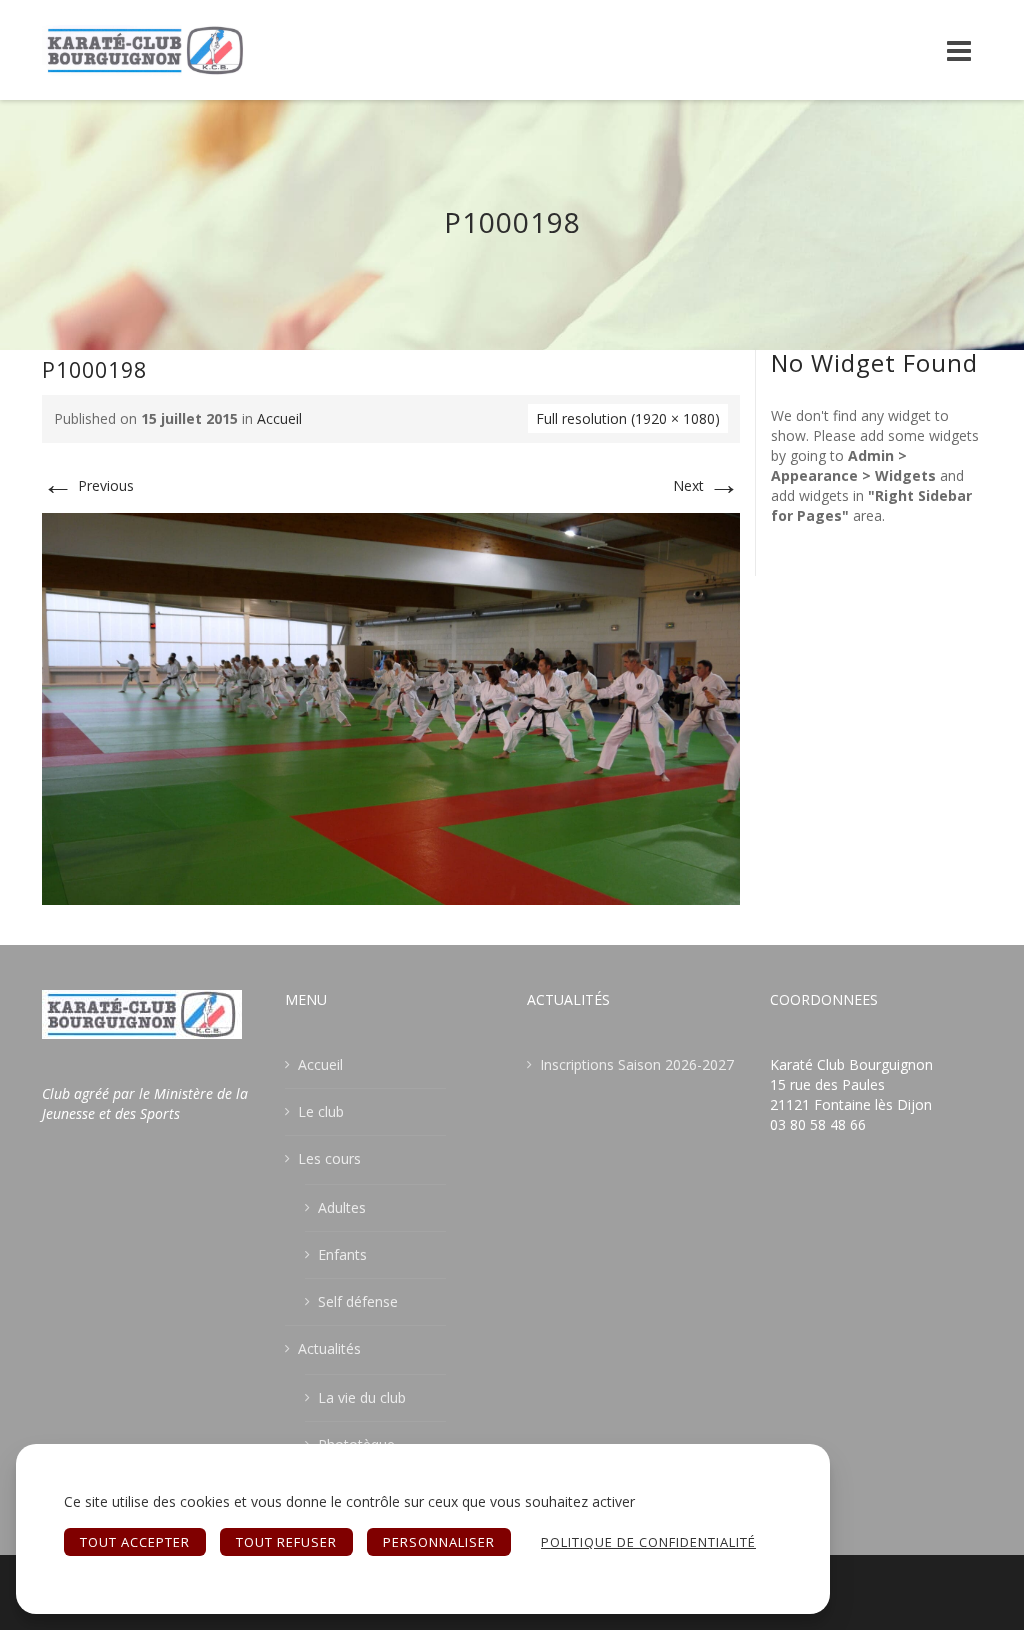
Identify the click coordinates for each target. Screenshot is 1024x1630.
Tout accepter (135, 1542)
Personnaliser (439, 1542)
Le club (321, 1111)
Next (706, 485)
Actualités (329, 1348)
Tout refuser (286, 1542)
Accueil (279, 418)
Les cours (329, 1158)
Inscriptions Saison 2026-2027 (637, 1064)
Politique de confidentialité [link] (648, 1542)
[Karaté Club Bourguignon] (146, 50)
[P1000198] (391, 707)
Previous (88, 485)
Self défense (358, 1301)
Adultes (342, 1207)
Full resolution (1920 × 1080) (628, 418)
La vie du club (362, 1397)
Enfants (342, 1254)
